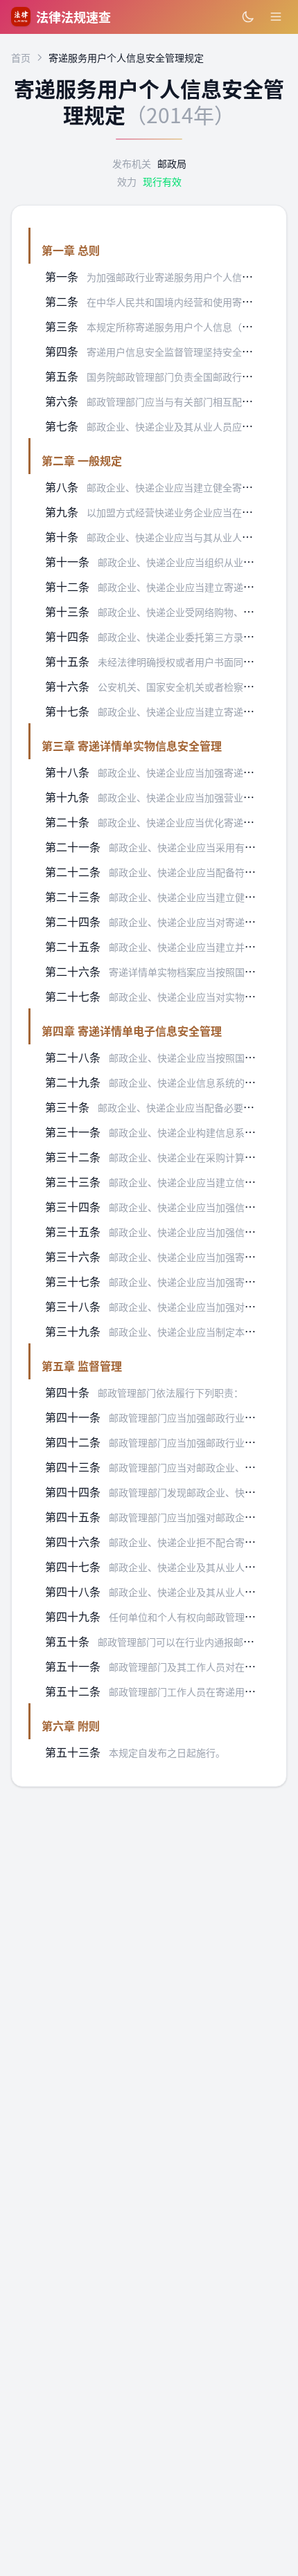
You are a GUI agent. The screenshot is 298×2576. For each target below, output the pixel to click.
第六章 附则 (71, 1725)
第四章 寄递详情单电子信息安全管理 (132, 1031)
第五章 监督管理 (82, 1366)
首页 (21, 57)
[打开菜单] (276, 17)
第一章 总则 (71, 250)
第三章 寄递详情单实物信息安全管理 (132, 745)
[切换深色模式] (248, 17)
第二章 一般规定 (82, 460)
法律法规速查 (73, 17)
